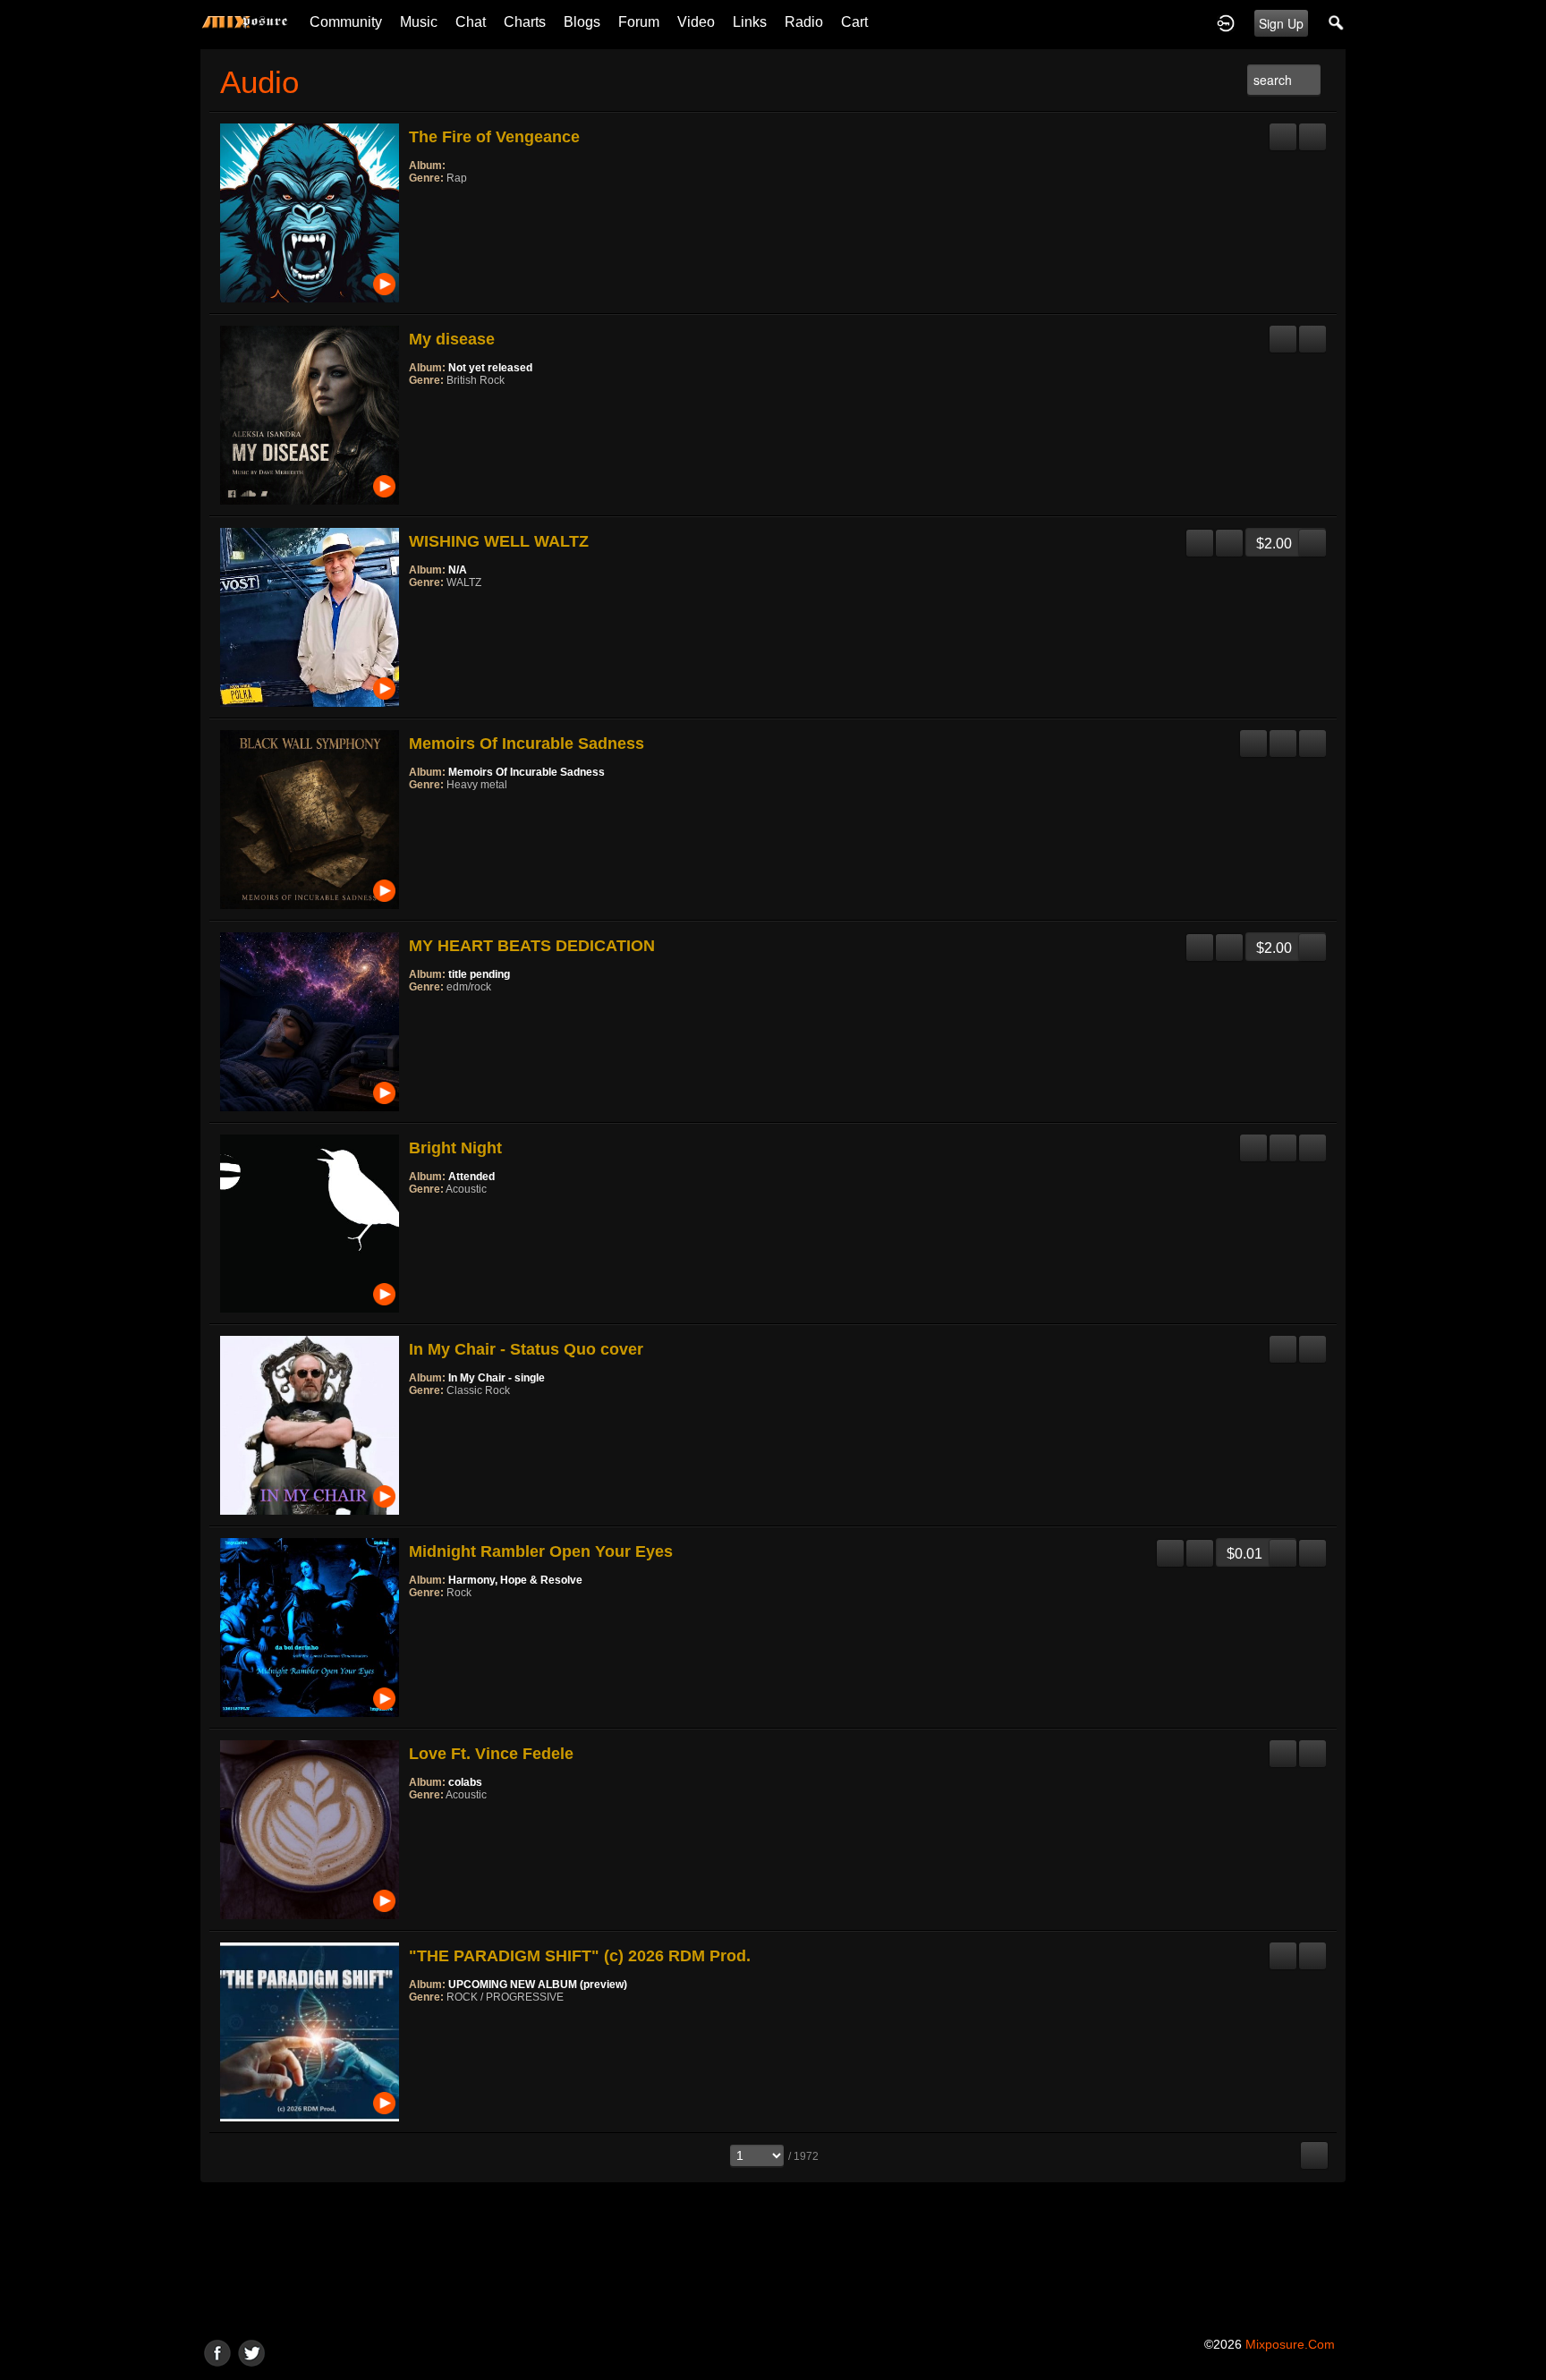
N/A (458, 570)
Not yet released (490, 368)
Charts (525, 22)
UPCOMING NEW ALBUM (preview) (538, 1985)
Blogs (582, 22)
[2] (423, 202)
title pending (479, 974)
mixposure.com (1290, 2344)
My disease (452, 339)
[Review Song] (1283, 130)
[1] (416, 202)
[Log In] (1226, 22)
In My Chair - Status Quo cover (526, 1349)
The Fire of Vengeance (494, 137)
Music (419, 22)
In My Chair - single (497, 1378)
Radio (804, 22)
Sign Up (1281, 23)
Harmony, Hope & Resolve (515, 1580)
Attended (471, 1177)
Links (750, 22)
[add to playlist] (1312, 130)
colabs (465, 1782)
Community (346, 22)
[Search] (1337, 22)
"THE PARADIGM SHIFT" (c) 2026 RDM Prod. (580, 1956)
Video (696, 22)
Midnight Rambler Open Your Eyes (541, 1551)
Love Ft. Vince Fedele (491, 1754)
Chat (471, 22)
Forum (639, 22)
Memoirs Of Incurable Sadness (527, 744)
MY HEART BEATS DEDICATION (532, 946)
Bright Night (455, 1148)
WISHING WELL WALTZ (499, 541)
